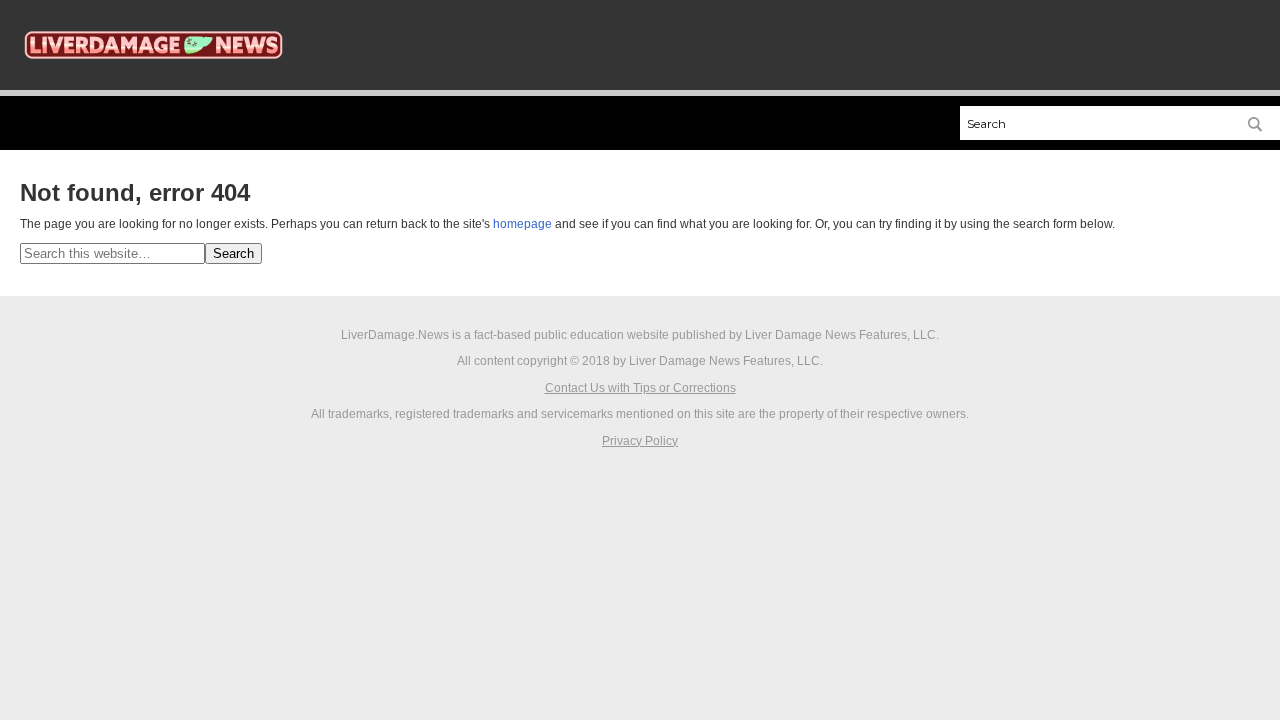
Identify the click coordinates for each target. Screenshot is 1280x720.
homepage (522, 224)
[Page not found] (153, 71)
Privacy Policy (640, 441)
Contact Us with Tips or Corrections (640, 388)
